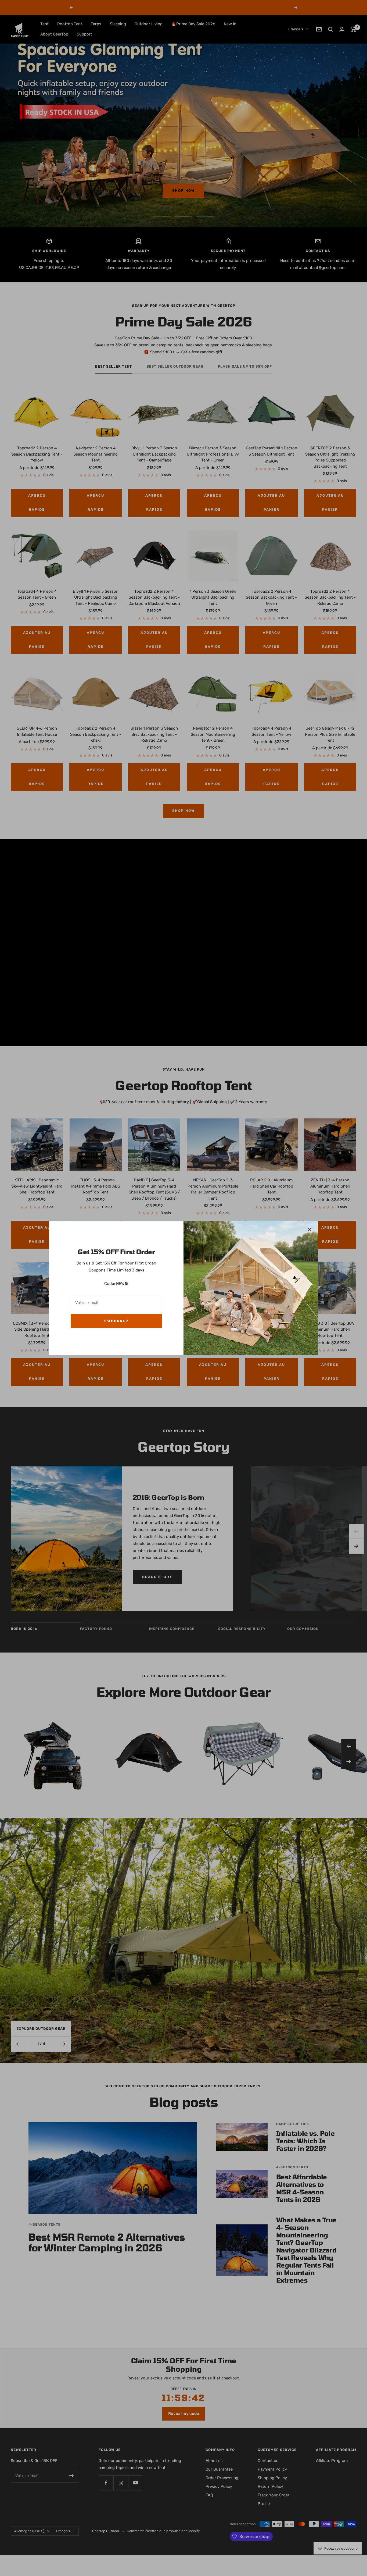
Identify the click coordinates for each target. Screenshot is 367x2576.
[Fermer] (310, 1229)
